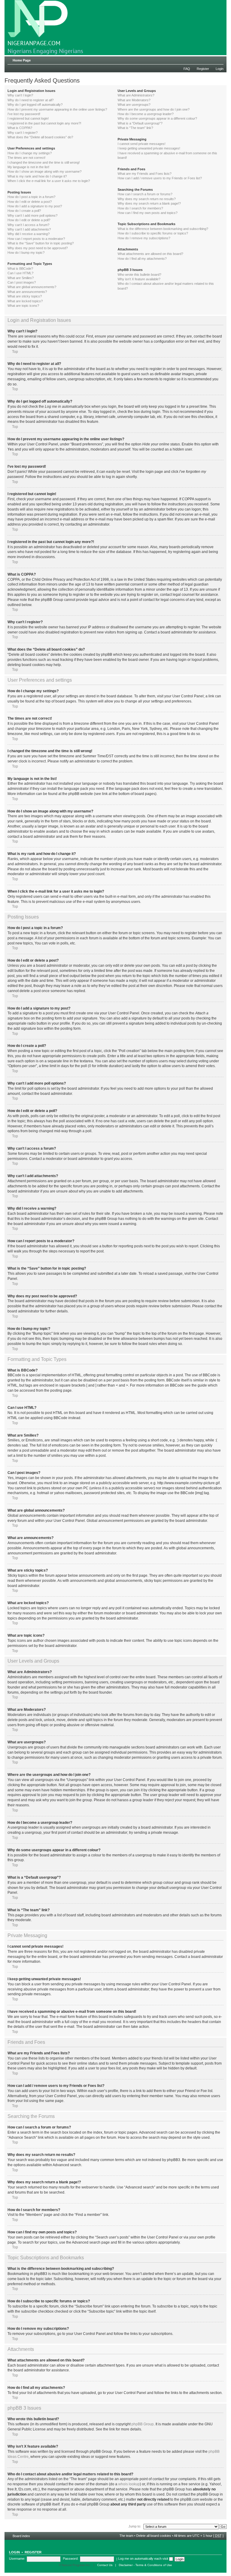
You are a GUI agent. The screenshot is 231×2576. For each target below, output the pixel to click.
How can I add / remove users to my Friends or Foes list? (160, 178)
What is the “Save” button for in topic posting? (41, 243)
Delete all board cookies (154, 2536)
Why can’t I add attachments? (29, 229)
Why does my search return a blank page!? (149, 203)
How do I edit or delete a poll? (29, 220)
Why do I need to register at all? (31, 100)
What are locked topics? (25, 301)
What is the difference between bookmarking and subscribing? (163, 229)
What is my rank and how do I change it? (37, 176)
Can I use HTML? (20, 273)
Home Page (22, 60)
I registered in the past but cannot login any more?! (44, 123)
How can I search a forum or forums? (145, 194)
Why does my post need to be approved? (38, 248)
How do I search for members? (140, 208)
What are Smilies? (21, 278)
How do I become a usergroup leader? (146, 114)
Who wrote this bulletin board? (139, 275)
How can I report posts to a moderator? (36, 239)
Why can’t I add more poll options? (32, 215)
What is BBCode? (20, 269)
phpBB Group (143, 2424)
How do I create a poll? (24, 211)
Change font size (219, 59)
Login (220, 69)
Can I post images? (22, 282)
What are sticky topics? (25, 296)
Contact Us (105, 2565)
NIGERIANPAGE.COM (34, 43)
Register (203, 69)
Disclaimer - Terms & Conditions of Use (145, 2565)
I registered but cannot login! (28, 118)
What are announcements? (27, 292)
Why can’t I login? (20, 95)
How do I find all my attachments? (142, 259)
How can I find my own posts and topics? (148, 213)
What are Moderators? (134, 100)
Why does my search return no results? (147, 199)
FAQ (187, 69)
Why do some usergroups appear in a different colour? (157, 118)
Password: (71, 2559)
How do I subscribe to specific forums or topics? (153, 233)
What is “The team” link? (135, 128)
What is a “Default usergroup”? (140, 123)
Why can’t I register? (23, 133)
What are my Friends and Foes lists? (145, 174)
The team (126, 2536)
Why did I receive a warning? (29, 234)
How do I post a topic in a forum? (31, 197)
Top (15, 352)
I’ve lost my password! (24, 114)
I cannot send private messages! (142, 144)
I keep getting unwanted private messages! (149, 148)
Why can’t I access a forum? (28, 225)
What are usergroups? (134, 105)
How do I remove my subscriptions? (144, 238)
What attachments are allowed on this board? (150, 254)
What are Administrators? (136, 95)
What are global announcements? (32, 287)
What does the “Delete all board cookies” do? (40, 137)
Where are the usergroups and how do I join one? (154, 109)
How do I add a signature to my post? (35, 206)
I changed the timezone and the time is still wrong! (44, 162)
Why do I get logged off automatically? (35, 105)
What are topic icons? (23, 306)
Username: (17, 2559)
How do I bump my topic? (26, 253)
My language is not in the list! (28, 167)
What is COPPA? (20, 128)
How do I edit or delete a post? (30, 202)
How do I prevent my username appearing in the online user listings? (57, 109)
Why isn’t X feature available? (139, 279)
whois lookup (129, 2484)
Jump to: (135, 2526)
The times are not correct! (26, 158)
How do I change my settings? (30, 153)
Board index (21, 2536)
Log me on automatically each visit (144, 2559)
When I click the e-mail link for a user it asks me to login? (49, 181)
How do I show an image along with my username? (45, 171)
